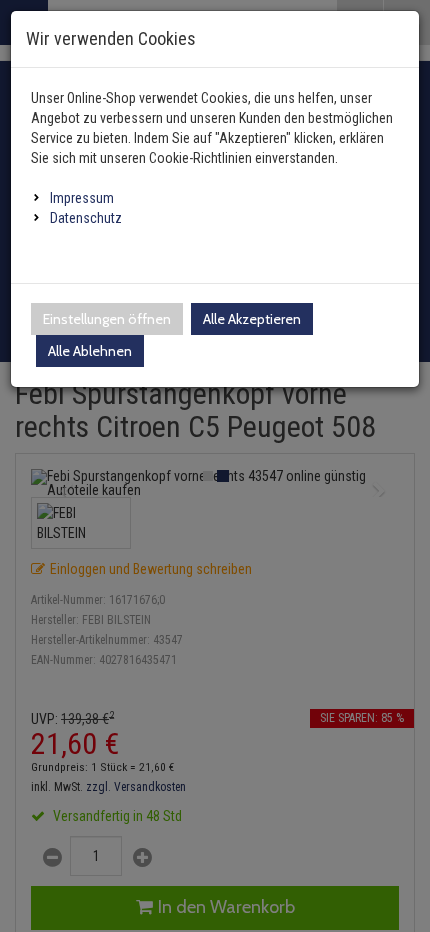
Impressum (82, 198)
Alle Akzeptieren (252, 319)
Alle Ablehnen (90, 351)
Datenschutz (86, 218)
